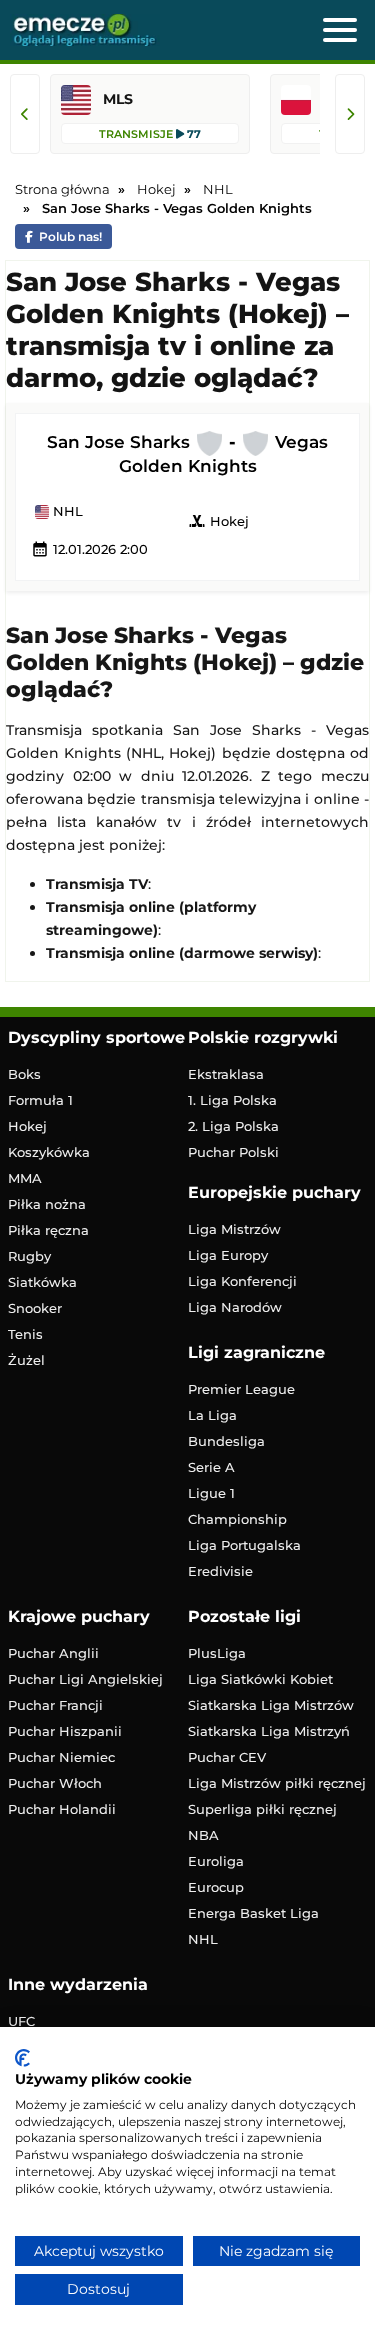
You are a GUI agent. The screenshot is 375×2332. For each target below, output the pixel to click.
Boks (24, 1074)
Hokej (218, 521)
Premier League (241, 1389)
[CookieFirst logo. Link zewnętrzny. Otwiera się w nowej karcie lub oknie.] (22, 2058)
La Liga (212, 1415)
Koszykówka (49, 1152)
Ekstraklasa (226, 1074)
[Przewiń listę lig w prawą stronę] (350, 114)
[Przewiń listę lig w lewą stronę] (25, 114)
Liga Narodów (235, 1307)
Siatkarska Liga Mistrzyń (269, 1731)
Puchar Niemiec (61, 1757)
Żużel (26, 1360)
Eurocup (216, 1887)
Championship (237, 1519)
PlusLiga (217, 1653)
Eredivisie (220, 1571)
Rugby (29, 1256)
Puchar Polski (233, 1152)
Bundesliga (226, 1441)
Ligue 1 (211, 1493)
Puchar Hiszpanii (65, 1731)
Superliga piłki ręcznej (262, 1809)
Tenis (25, 1334)
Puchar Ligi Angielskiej (85, 1679)
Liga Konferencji (242, 1281)
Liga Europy (228, 1255)
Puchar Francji (55, 1705)
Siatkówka (42, 1282)
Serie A (211, 1467)
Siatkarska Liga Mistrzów (271, 1705)
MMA (25, 1178)
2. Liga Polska (233, 1126)
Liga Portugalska (244, 1545)
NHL (66, 512)
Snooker (35, 1308)
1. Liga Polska (232, 1100)
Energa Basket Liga (253, 1913)
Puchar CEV (227, 1757)
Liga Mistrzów (234, 1229)
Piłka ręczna (48, 1230)
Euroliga (216, 1861)
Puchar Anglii (53, 1653)
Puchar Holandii (62, 1809)
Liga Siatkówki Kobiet (260, 1679)
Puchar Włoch (55, 1783)
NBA (203, 1835)
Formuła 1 (40, 1100)
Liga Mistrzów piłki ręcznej (277, 1783)
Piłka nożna (47, 1204)
